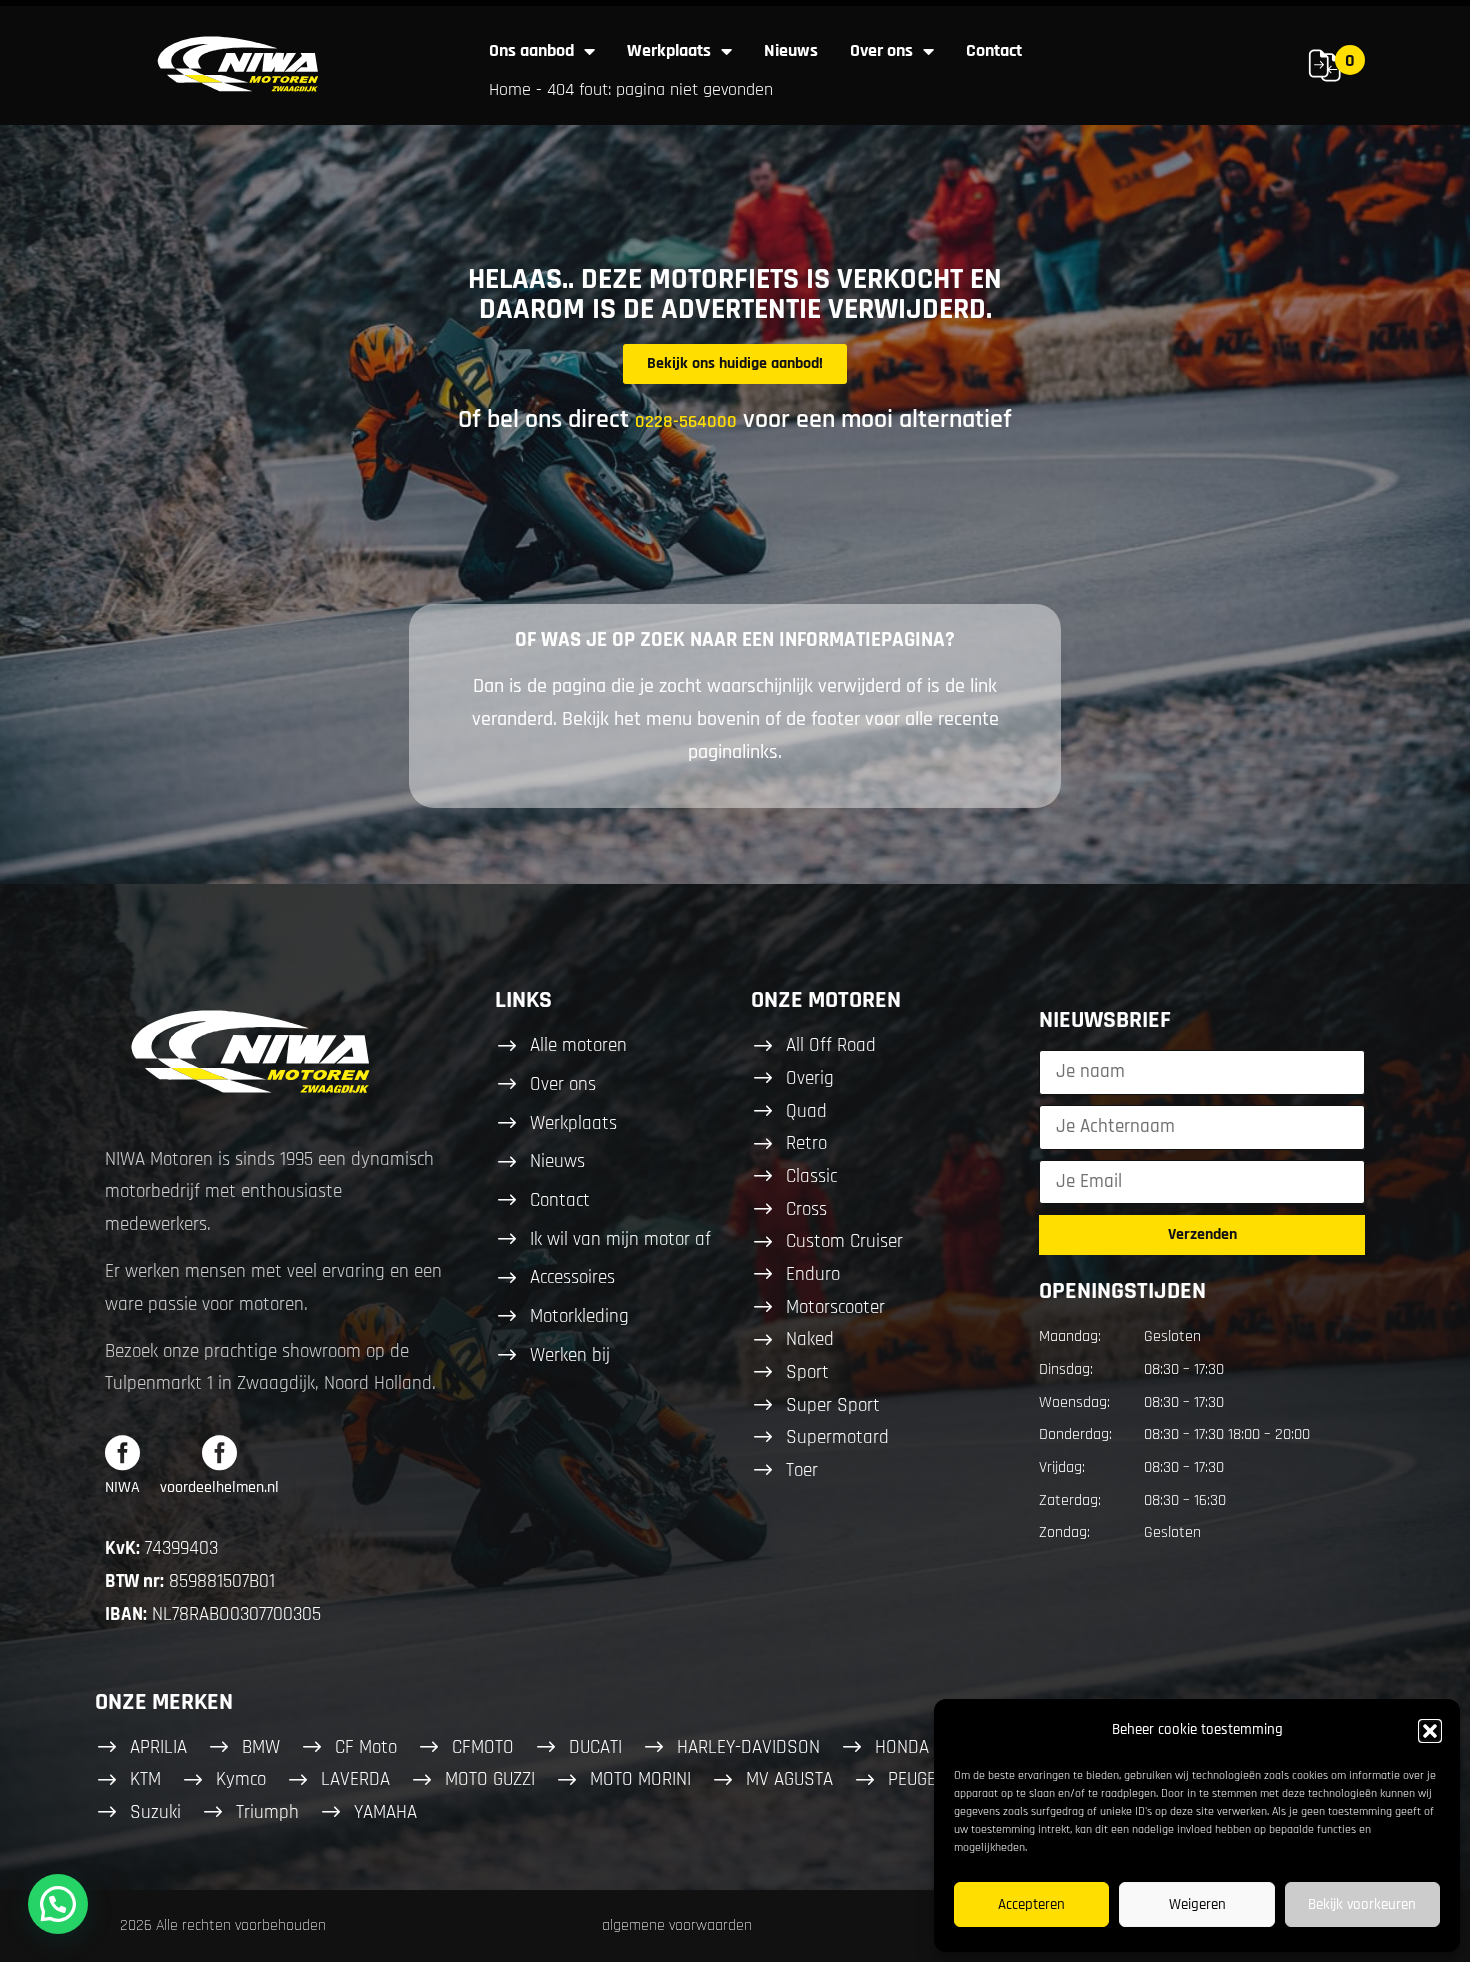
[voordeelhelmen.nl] (219, 1452)
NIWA (122, 1487)
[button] (1430, 1731)
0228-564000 (686, 421)
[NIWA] (122, 1452)
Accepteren (1031, 1904)
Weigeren (1197, 1904)
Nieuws (791, 50)
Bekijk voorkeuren (1362, 1904)
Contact (994, 50)
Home (510, 89)
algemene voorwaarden (677, 1925)
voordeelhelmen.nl (219, 1487)
